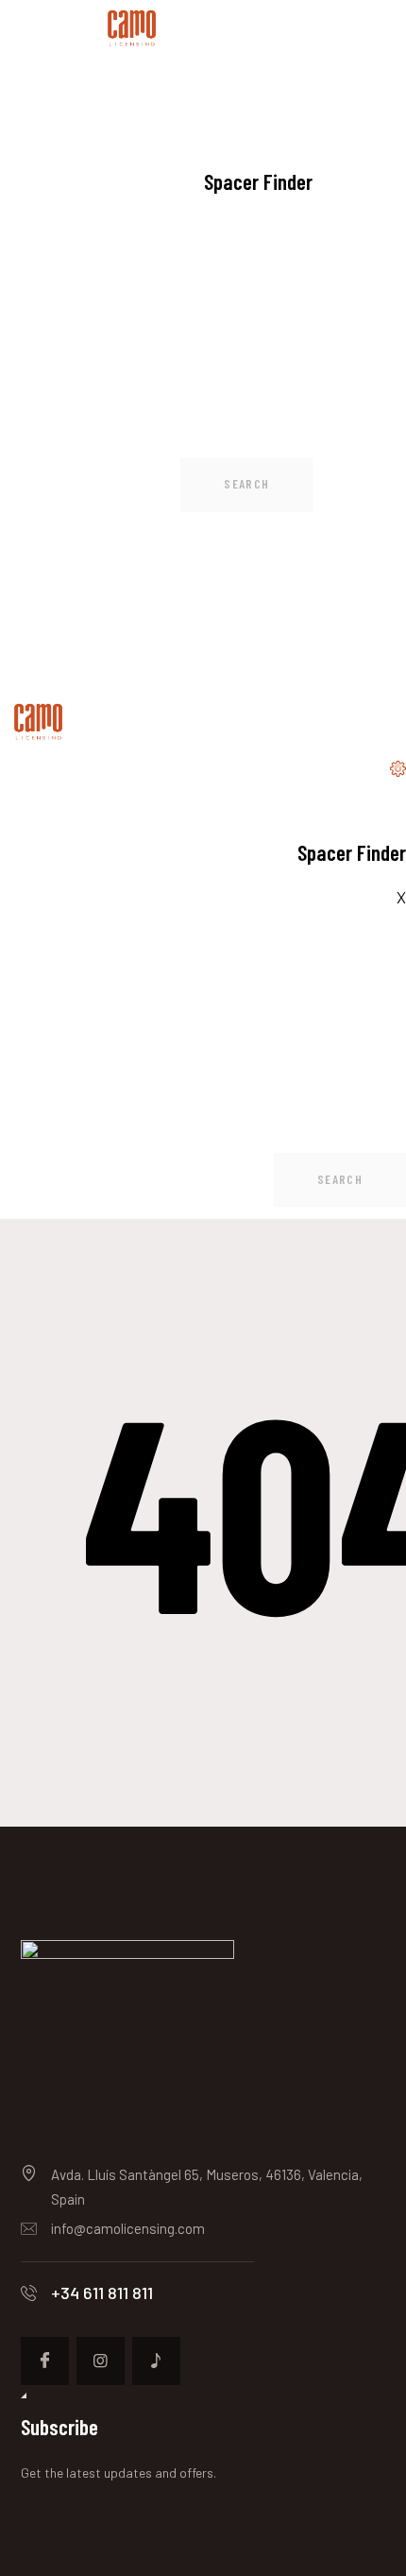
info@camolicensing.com (128, 2228)
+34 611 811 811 (102, 2293)
